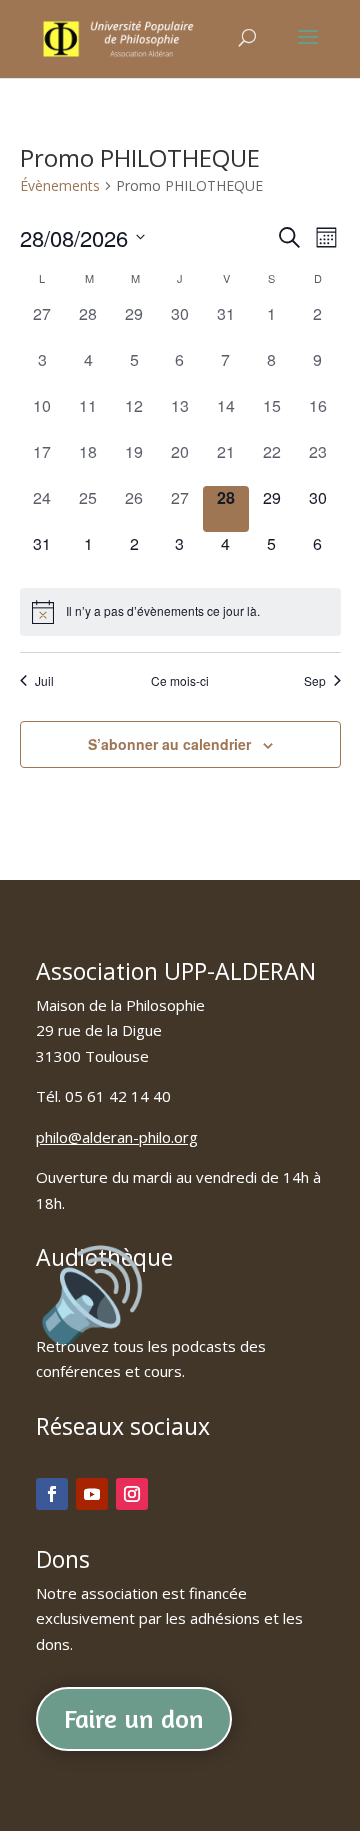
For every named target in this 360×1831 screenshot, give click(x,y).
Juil (44, 681)
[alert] (180, 612)
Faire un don (134, 1718)
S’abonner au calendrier (169, 744)
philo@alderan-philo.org (117, 1137)
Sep (315, 681)
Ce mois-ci (180, 681)
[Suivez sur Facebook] (52, 1494)
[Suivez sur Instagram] (132, 1494)
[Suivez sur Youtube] (92, 1494)
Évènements (60, 185)
